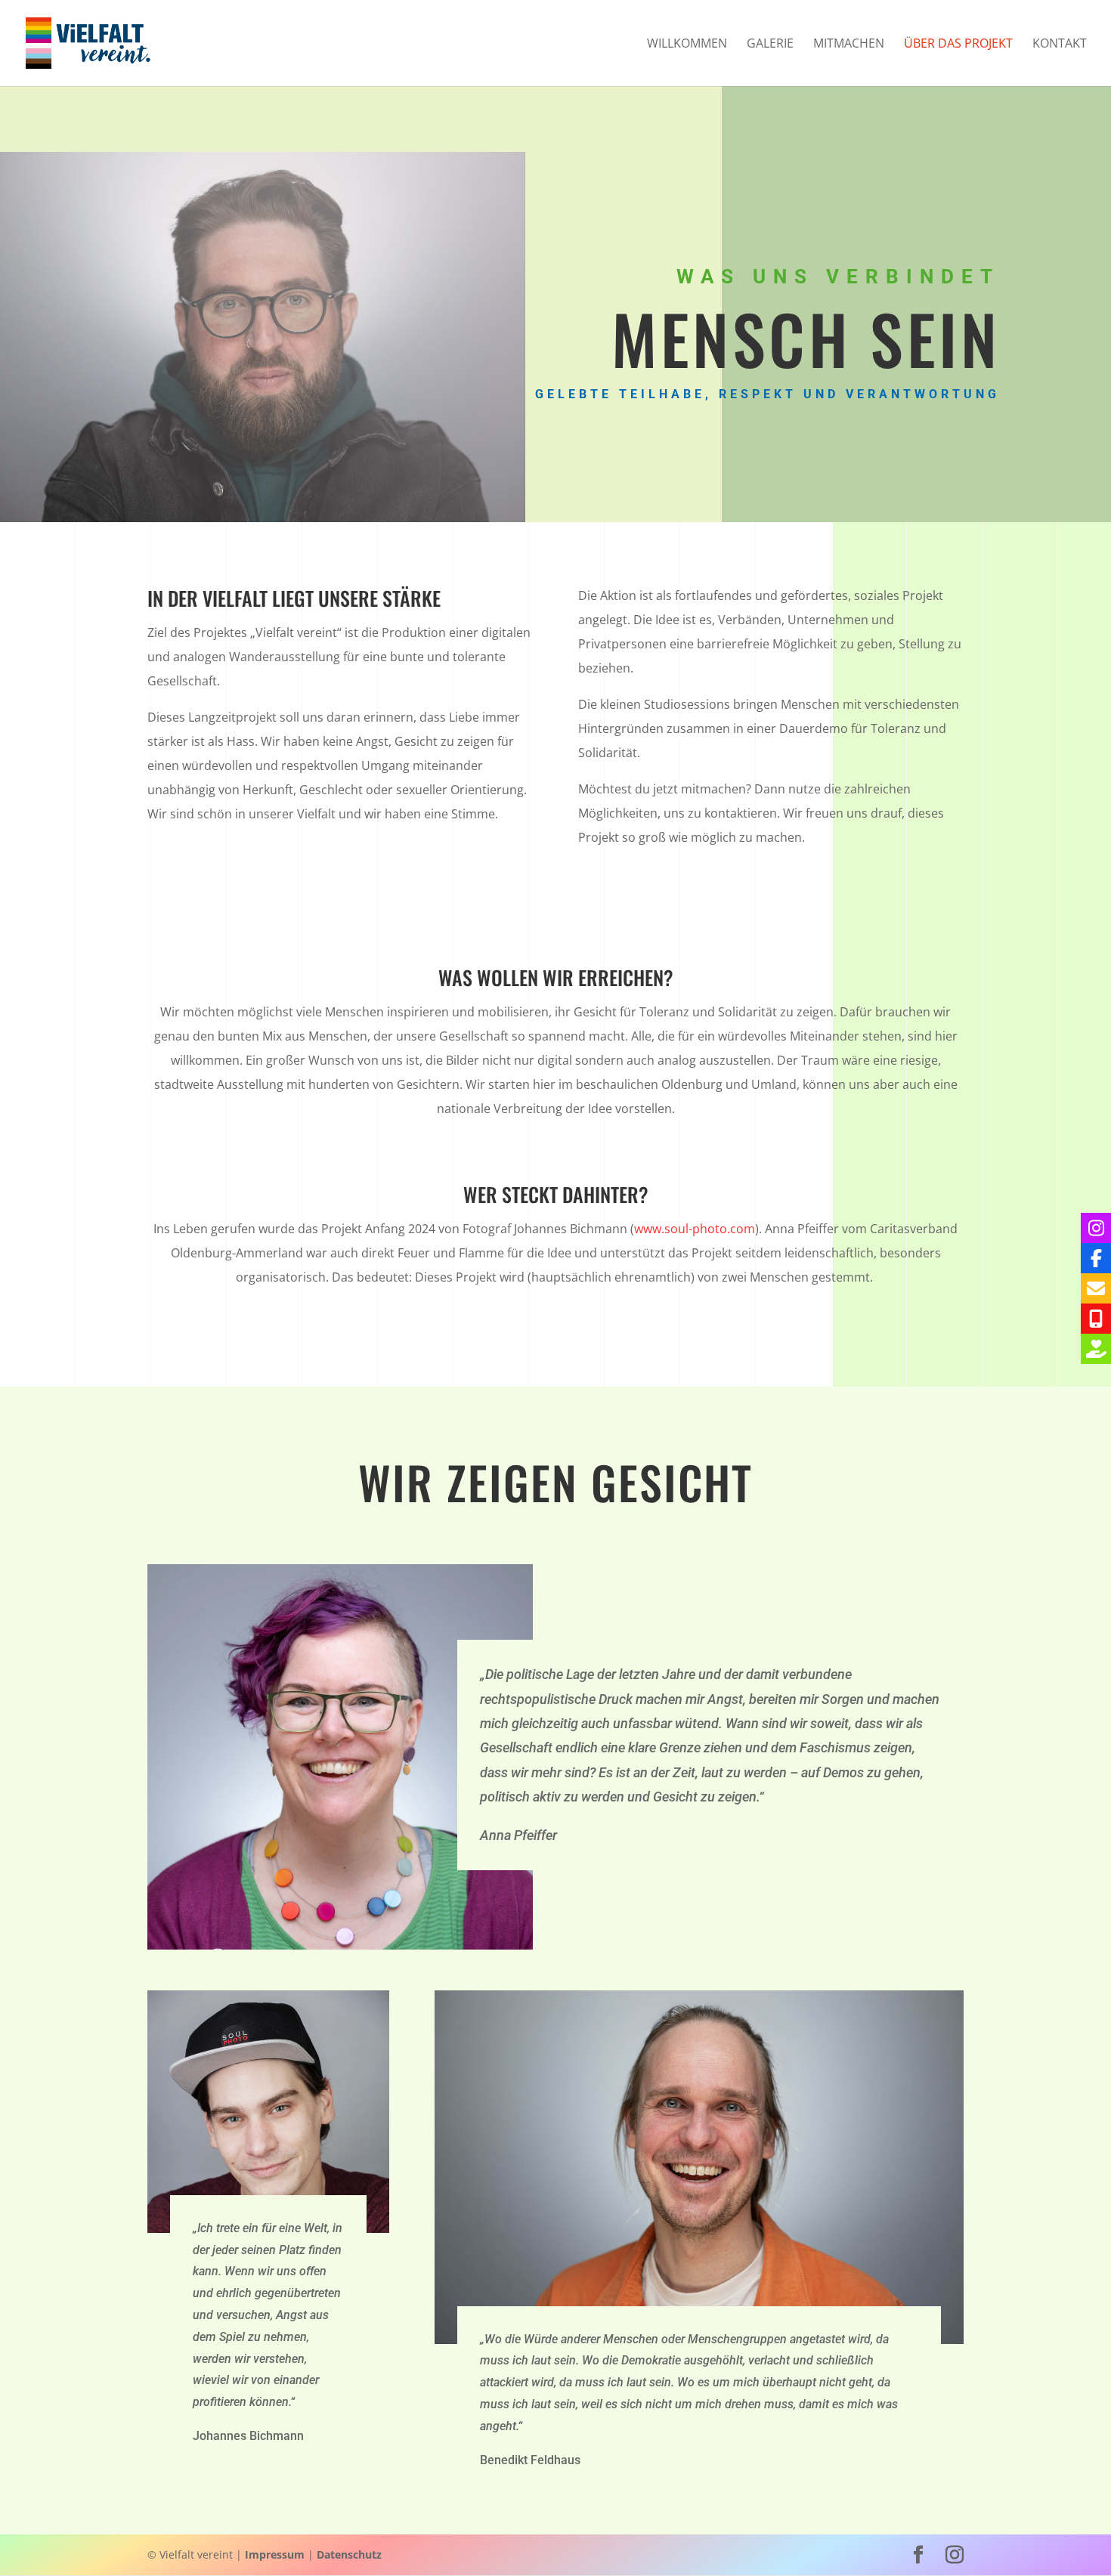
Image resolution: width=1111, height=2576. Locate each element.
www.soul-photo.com (695, 1229)
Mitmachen (849, 45)
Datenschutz (349, 2554)
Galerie (770, 45)
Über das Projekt (958, 45)
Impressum (275, 2554)
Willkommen (687, 45)
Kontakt (1060, 45)
